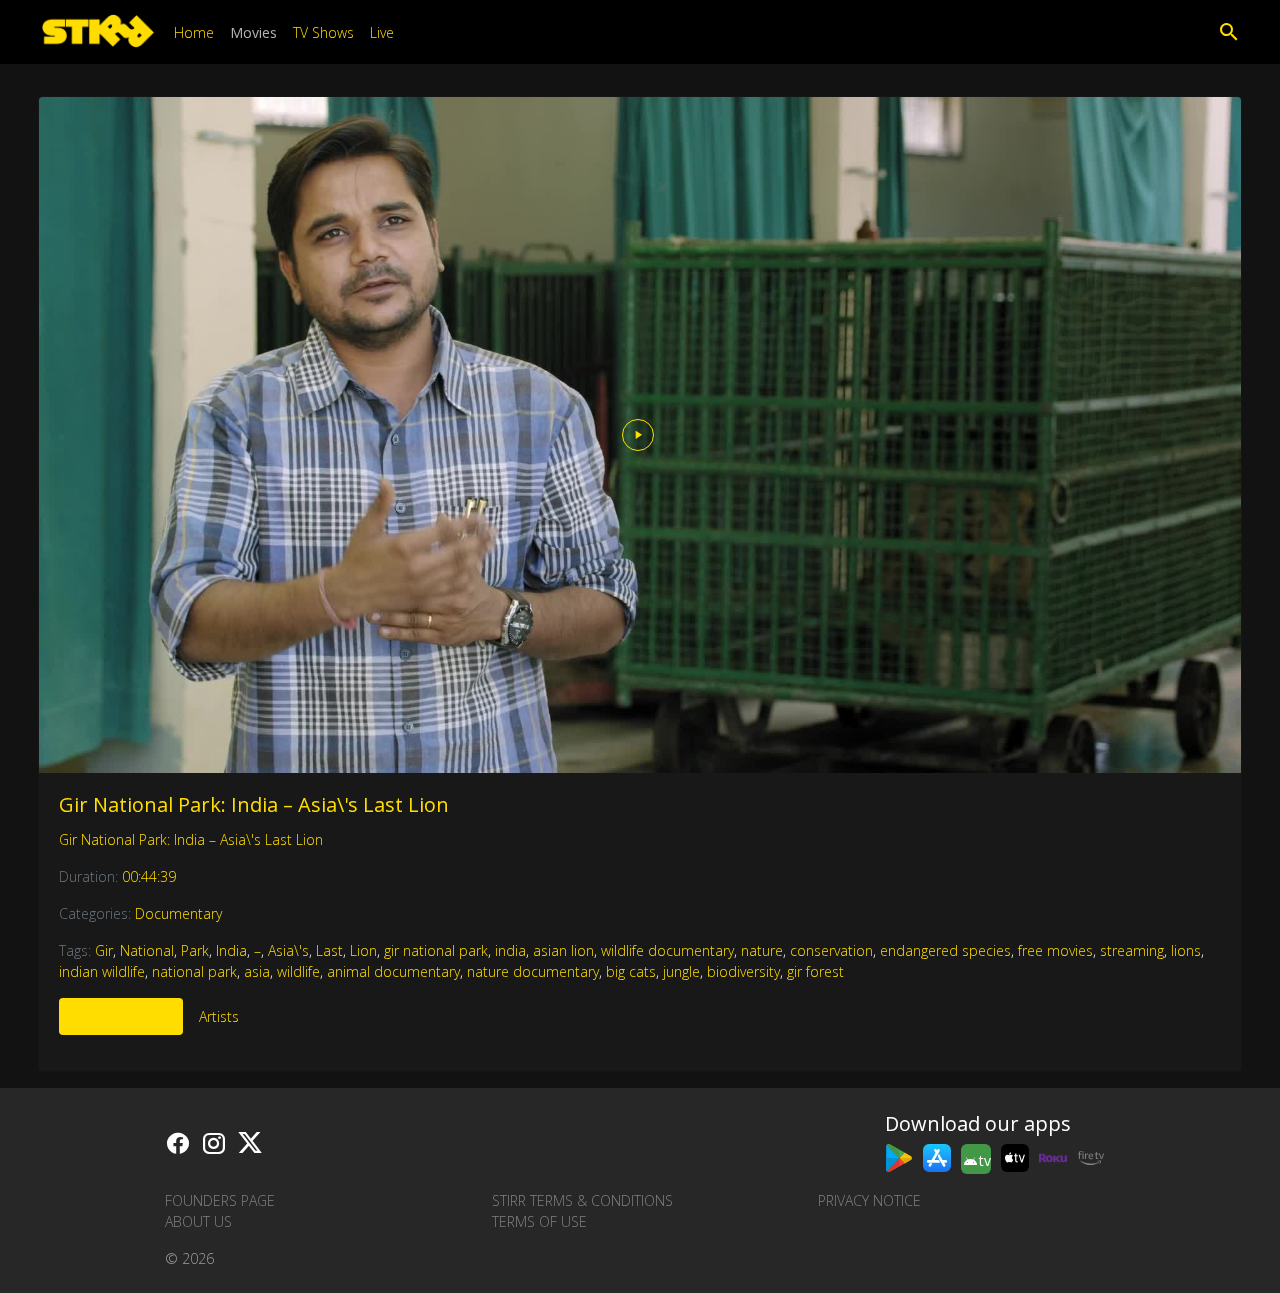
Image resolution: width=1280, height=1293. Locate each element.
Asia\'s (288, 950)
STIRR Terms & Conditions (582, 1200)
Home (194, 32)
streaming (1132, 950)
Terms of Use (539, 1221)
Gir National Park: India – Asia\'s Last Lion (254, 804)
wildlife (298, 971)
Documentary (178, 913)
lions (1186, 950)
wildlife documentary (667, 950)
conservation (831, 950)
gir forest (815, 971)
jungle (681, 971)
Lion (363, 950)
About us (198, 1221)
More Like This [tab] (121, 1016)
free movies (1055, 950)
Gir (104, 950)
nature (762, 950)
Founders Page (220, 1200)
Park (195, 950)
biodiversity (743, 971)
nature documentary (533, 971)
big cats (631, 971)
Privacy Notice (869, 1200)
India (231, 950)
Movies (253, 32)
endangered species (945, 950)
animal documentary (393, 971)
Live (382, 32)
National (147, 950)
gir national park (436, 950)
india (510, 950)
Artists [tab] (219, 1016)
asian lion (563, 950)
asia (257, 971)
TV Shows (323, 32)
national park (194, 971)
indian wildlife (102, 971)
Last (329, 950)
